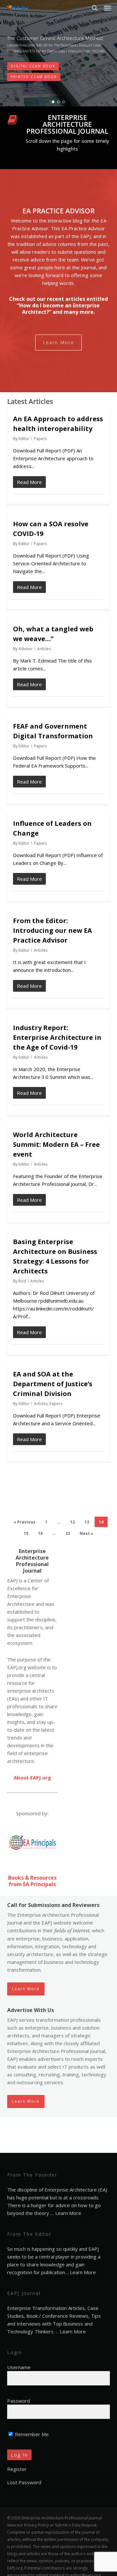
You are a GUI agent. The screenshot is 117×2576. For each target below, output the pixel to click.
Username (19, 2367)
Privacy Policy (36, 2525)
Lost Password (24, 2482)
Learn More (68, 2213)
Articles (44, 649)
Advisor (26, 649)
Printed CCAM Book (34, 77)
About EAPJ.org (32, 1778)
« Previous (25, 1522)
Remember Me (31, 2434)
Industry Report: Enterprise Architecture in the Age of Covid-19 (57, 1037)
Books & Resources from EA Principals (32, 1881)
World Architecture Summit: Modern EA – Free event (56, 1144)
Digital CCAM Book (33, 66)
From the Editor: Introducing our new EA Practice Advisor (52, 930)
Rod (22, 1281)
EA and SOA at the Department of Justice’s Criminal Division (53, 1384)
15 (26, 1533)
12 (72, 1522)
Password (19, 2401)
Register (17, 2469)
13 (87, 1522)
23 (68, 1533)
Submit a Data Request (76, 2525)
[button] (108, 8)
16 (40, 1533)
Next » (86, 1533)
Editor (24, 439)
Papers (40, 439)
